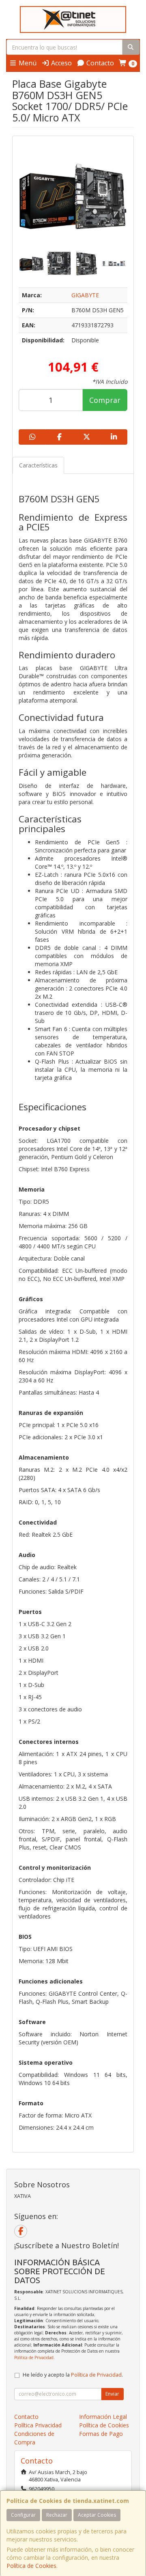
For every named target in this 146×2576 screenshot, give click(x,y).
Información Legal (103, 2417)
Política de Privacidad (34, 2358)
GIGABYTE (85, 295)
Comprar (105, 400)
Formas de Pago (101, 2434)
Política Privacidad (38, 2425)
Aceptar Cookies (97, 2515)
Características (38, 465)
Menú (27, 63)
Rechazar (57, 2515)
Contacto (99, 63)
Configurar (23, 2515)
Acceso (61, 63)
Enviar (112, 2394)
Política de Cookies (31, 2566)
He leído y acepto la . (73, 2375)
